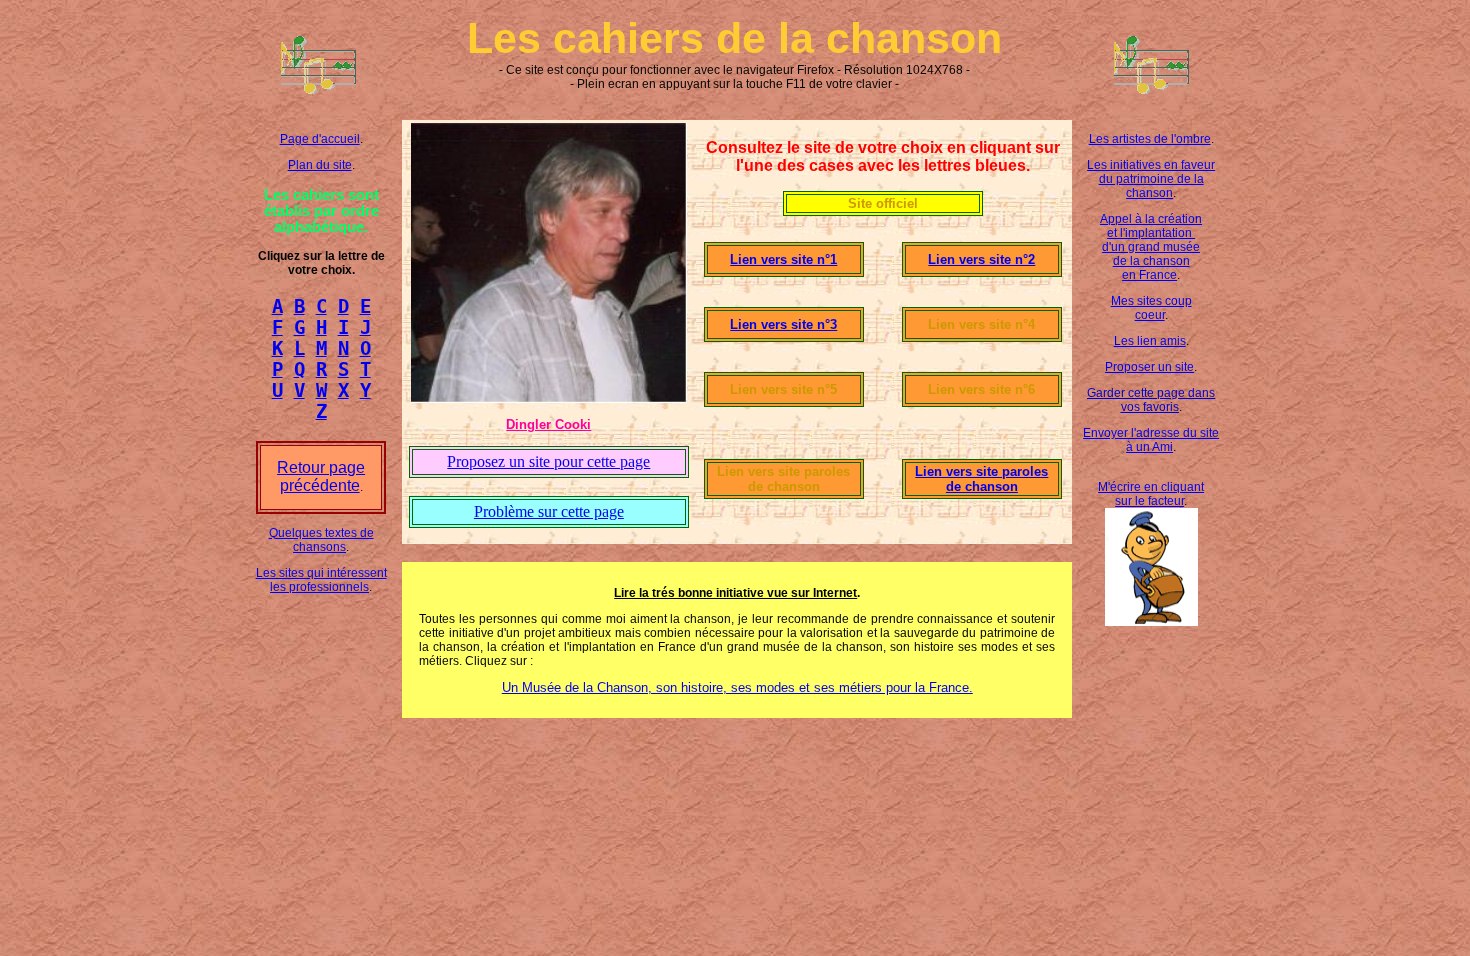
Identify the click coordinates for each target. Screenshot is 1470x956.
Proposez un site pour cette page (548, 461)
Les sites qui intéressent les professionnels (321, 580)
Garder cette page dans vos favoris (1151, 400)
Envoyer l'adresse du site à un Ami (1151, 440)
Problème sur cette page (549, 511)
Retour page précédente (321, 476)
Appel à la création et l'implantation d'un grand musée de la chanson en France (1151, 247)
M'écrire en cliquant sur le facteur (1151, 494)
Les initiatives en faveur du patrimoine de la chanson (1151, 179)
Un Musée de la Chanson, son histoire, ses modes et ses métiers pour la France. (737, 687)
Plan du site (320, 165)
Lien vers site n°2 (981, 259)
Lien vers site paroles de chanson (981, 479)
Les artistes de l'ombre (1150, 139)
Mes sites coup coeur (1151, 308)
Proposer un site (1149, 367)
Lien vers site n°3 (783, 324)
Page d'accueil (320, 139)
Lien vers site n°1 (783, 259)
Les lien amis (1150, 341)
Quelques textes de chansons (321, 540)
